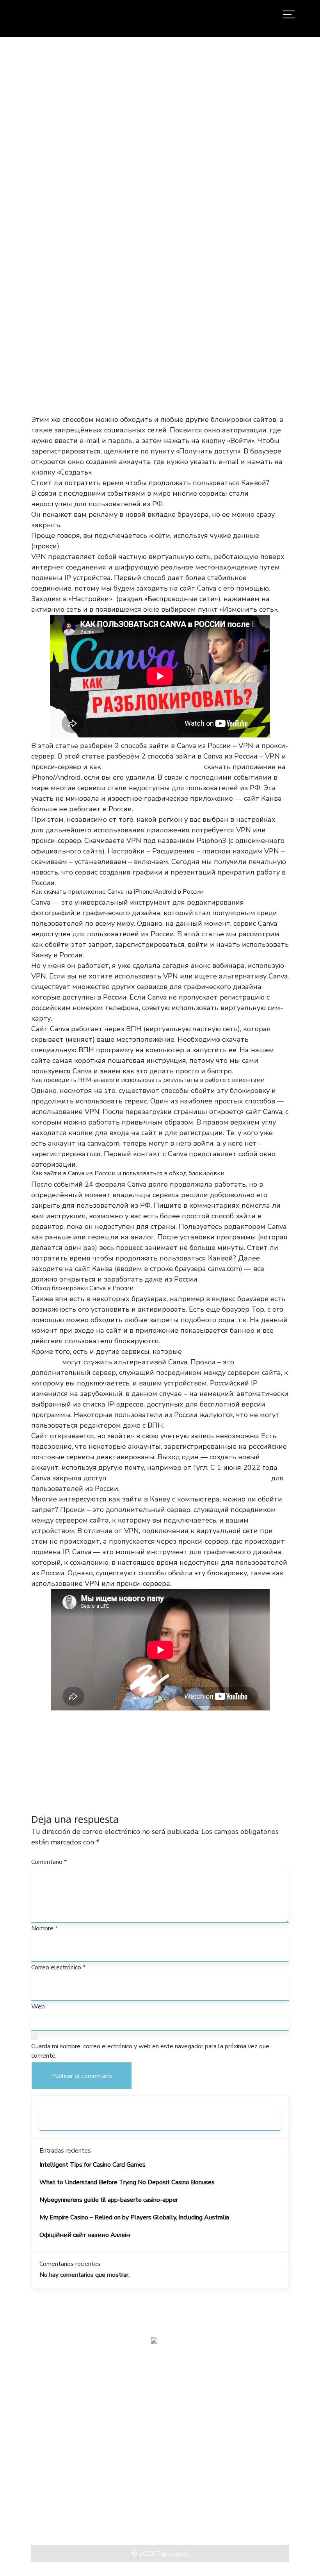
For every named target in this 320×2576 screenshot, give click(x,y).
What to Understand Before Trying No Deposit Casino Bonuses (127, 2182)
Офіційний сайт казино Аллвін (85, 2235)
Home (90, 226)
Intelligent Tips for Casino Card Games (92, 2165)
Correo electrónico (58, 1967)
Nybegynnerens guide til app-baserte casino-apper (109, 2200)
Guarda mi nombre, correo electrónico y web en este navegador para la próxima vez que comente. (150, 2051)
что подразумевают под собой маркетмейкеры (189, 1478)
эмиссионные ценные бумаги (153, 767)
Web (38, 2007)
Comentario (49, 1862)
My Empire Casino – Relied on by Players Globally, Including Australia (134, 2217)
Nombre (44, 1928)
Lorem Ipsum (51, 2517)
